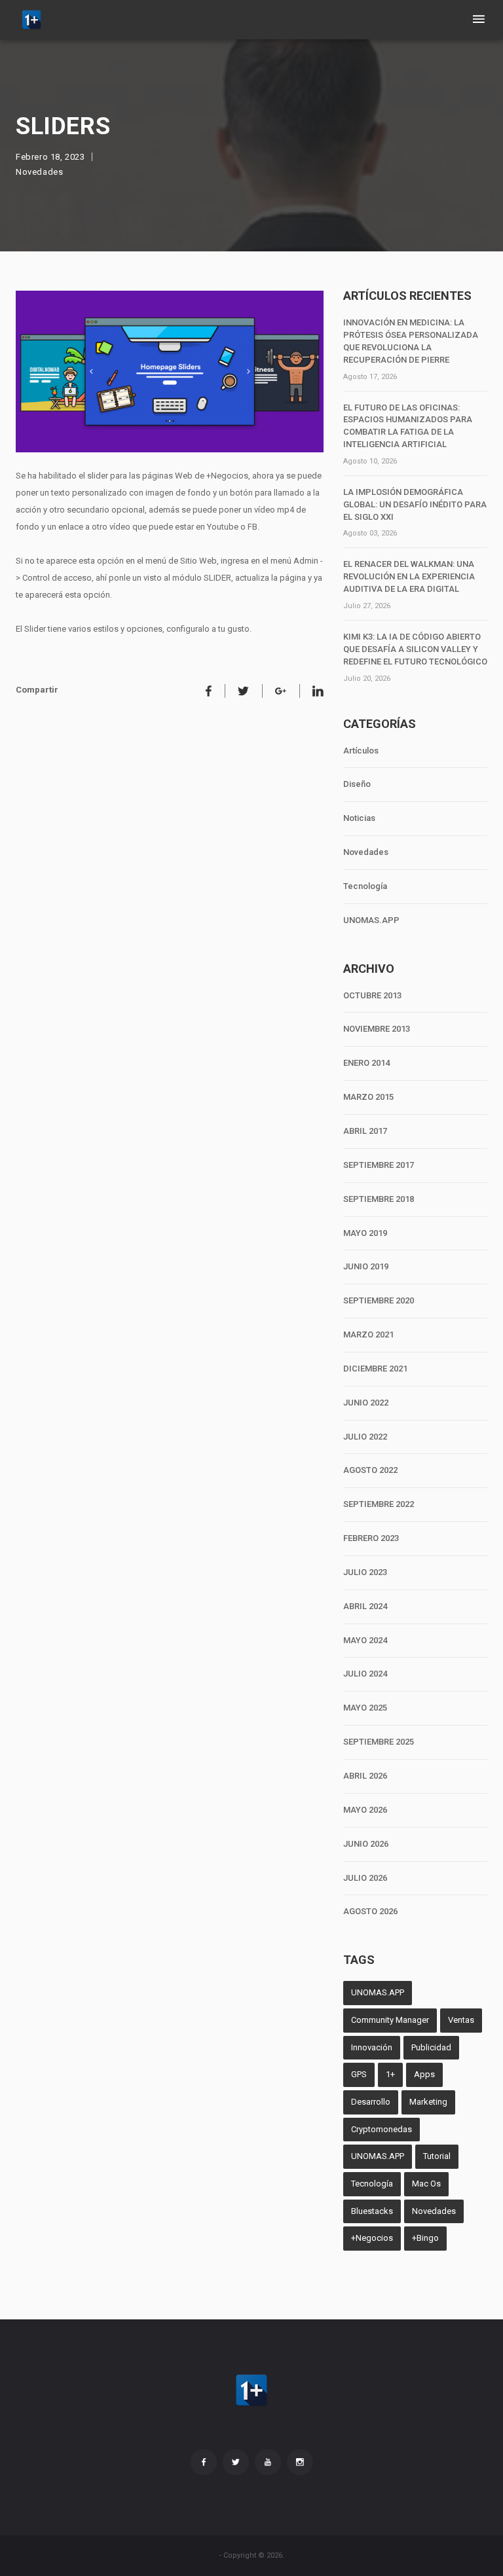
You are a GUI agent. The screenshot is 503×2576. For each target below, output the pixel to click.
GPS (359, 2074)
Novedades (39, 172)
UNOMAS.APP (371, 920)
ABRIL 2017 (365, 1131)
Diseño (357, 784)
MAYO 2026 (365, 1810)
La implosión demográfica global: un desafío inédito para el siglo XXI (415, 504)
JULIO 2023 (365, 1572)
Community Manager (390, 2020)
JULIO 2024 (365, 1674)
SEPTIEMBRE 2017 (379, 1165)
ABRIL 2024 (365, 1606)
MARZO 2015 (368, 1097)
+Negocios (372, 2238)
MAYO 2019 (365, 1233)
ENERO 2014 (366, 1063)
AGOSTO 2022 (370, 1470)
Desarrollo (371, 2102)
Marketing (428, 2102)
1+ (390, 2074)
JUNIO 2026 (366, 1844)
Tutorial (437, 2156)
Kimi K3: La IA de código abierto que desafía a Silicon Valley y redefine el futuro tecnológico (415, 649)
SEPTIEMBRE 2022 (379, 1504)
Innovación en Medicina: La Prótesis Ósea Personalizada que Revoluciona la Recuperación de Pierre (411, 341)
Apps (424, 2074)
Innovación (372, 2047)
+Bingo (425, 2238)
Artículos (361, 751)
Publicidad (431, 2047)
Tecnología (365, 886)
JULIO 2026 (365, 1878)
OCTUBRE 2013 (372, 995)
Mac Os (426, 2184)
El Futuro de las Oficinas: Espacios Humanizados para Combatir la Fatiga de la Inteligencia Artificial (408, 426)
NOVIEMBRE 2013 (377, 1029)
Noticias (359, 818)
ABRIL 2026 (365, 1776)
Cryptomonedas (382, 2129)
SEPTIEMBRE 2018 (379, 1199)
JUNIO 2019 (366, 1266)
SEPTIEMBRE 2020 (379, 1300)
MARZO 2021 (368, 1334)
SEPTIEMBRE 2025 (379, 1742)
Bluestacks (372, 2211)
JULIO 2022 (365, 1437)
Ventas (461, 2020)
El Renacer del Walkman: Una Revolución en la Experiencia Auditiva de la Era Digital (409, 576)
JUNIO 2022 (366, 1403)
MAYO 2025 (365, 1708)
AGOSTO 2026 (370, 1911)
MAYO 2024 (365, 1640)
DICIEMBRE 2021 (375, 1369)
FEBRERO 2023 (371, 1538)
